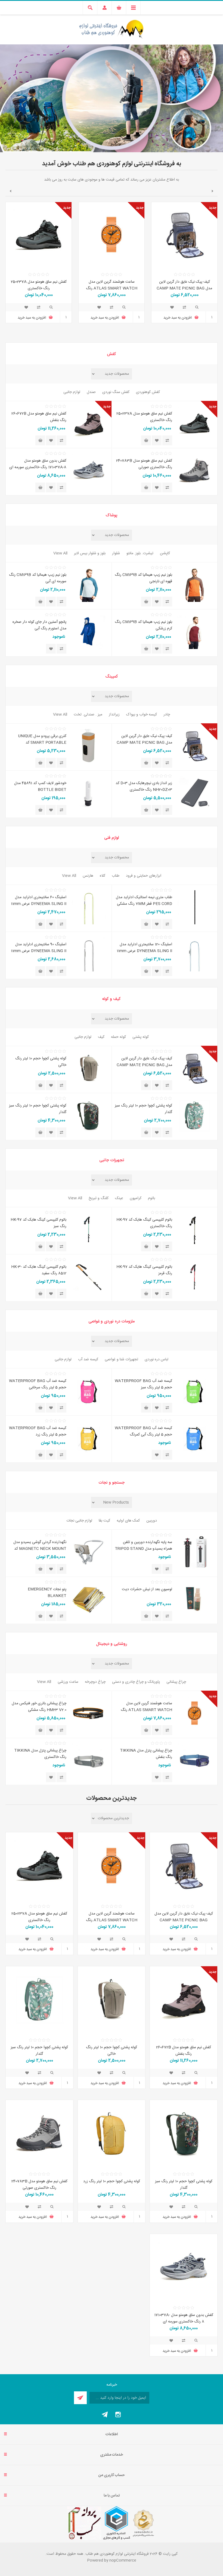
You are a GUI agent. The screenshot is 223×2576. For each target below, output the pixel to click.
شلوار (116, 553)
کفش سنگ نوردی (116, 392)
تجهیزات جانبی (112, 1160)
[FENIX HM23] (89, 1713)
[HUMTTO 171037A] (89, 471)
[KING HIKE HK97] (195, 1230)
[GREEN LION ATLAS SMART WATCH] (112, 235)
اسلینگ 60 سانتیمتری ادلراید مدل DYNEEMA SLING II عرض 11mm (39, 901)
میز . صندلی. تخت (88, 715)
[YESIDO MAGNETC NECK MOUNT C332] (89, 1552)
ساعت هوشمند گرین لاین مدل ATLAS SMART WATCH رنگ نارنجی (112, 288)
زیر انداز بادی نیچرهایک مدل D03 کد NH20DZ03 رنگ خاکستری (144, 786)
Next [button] (10, 191)
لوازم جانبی (72, 392)
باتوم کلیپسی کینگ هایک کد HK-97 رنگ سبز (38, 1223)
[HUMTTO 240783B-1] (195, 471)
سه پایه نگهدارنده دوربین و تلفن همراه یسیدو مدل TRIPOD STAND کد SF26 (143, 1549)
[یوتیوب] (105, 2415)
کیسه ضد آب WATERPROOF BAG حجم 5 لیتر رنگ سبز (143, 1384)
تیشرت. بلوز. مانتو (140, 553)
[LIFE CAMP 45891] (89, 793)
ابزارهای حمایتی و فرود (144, 876)
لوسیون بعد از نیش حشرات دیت (147, 1589)
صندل (91, 392)
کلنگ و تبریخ (99, 1198)
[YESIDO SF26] (195, 1552)
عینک (119, 1198)
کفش (112, 354)
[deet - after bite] (195, 1599)
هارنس (88, 876)
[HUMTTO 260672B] (89, 424)
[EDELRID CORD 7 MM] (195, 907)
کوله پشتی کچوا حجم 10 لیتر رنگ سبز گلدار (143, 1109)
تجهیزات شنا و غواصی (121, 1359)
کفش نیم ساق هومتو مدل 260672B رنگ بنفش (39, 417)
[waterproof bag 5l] (195, 1391)
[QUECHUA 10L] (89, 1068)
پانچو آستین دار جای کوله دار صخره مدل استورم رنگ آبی (39, 625)
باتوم (151, 1198)
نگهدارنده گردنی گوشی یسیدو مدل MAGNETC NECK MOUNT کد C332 (40, 1549)
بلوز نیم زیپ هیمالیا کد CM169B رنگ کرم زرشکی (143, 625)
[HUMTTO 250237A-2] (39, 235)
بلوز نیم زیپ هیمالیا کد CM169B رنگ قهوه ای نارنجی (143, 578)
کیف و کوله (112, 999)
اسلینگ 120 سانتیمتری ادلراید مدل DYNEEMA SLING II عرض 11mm (144, 948)
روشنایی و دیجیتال (112, 1644)
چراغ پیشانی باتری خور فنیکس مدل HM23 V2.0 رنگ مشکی (39, 1707)
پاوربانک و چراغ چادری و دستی (136, 1682)
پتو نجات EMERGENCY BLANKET (47, 1593)
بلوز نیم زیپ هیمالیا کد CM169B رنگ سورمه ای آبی (38, 578)
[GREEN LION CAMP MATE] (184, 235)
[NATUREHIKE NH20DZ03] (195, 793)
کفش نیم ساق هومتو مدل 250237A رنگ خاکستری (39, 285)
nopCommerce (123, 2560)
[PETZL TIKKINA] (195, 1760)
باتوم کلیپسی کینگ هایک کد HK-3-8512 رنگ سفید (39, 1270)
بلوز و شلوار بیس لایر (90, 553)
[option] (184, 267)
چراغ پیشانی (176, 1682)
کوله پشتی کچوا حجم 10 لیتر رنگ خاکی (41, 1062)
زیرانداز (114, 715)
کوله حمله (118, 1037)
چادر (167, 715)
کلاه (103, 876)
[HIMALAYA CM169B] (195, 585)
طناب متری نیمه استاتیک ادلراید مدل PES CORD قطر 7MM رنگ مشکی (144, 901)
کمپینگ (112, 677)
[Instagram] (118, 2415)
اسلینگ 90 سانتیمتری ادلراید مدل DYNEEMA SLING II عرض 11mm (39, 948)
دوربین (152, 1521)
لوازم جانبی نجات (79, 1521)
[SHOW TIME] (89, 1599)
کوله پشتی (141, 1037)
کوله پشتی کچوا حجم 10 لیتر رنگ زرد (112, 2181)
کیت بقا (104, 1521)
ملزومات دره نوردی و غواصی (112, 1321)
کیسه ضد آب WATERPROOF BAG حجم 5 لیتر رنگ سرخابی (38, 1384)
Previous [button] (213, 191)
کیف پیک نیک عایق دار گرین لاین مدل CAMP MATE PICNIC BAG (184, 285)
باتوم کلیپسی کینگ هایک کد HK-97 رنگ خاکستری (144, 1223)
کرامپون (136, 1198)
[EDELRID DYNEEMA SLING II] (89, 907)
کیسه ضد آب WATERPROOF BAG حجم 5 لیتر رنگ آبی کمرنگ (143, 1431)
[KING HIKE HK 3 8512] (89, 1277)
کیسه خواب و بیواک (142, 715)
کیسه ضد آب (88, 1359)
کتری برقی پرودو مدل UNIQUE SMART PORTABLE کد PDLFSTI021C (42, 743)
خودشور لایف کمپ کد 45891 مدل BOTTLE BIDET (40, 786)
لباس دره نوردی (157, 1359)
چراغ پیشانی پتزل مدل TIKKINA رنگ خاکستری (40, 1754)
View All (60, 553)
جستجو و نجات (112, 1483)
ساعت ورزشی (68, 1682)
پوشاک (112, 515)
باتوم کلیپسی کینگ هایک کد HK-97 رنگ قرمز (144, 1270)
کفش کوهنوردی (148, 392)
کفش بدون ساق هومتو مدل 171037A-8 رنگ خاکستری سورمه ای (38, 464)
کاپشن (165, 553)
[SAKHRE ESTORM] (89, 632)
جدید (213, 208)
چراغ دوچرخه (95, 1682)
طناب (116, 876)
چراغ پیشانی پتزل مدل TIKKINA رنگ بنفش (146, 1754)
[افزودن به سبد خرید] (146, 440)
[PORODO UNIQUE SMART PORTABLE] (89, 746)
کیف (101, 1037)
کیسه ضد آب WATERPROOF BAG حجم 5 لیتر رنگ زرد (38, 1431)
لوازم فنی (112, 838)
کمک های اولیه (128, 1521)
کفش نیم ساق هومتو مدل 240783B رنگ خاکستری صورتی (144, 464)
